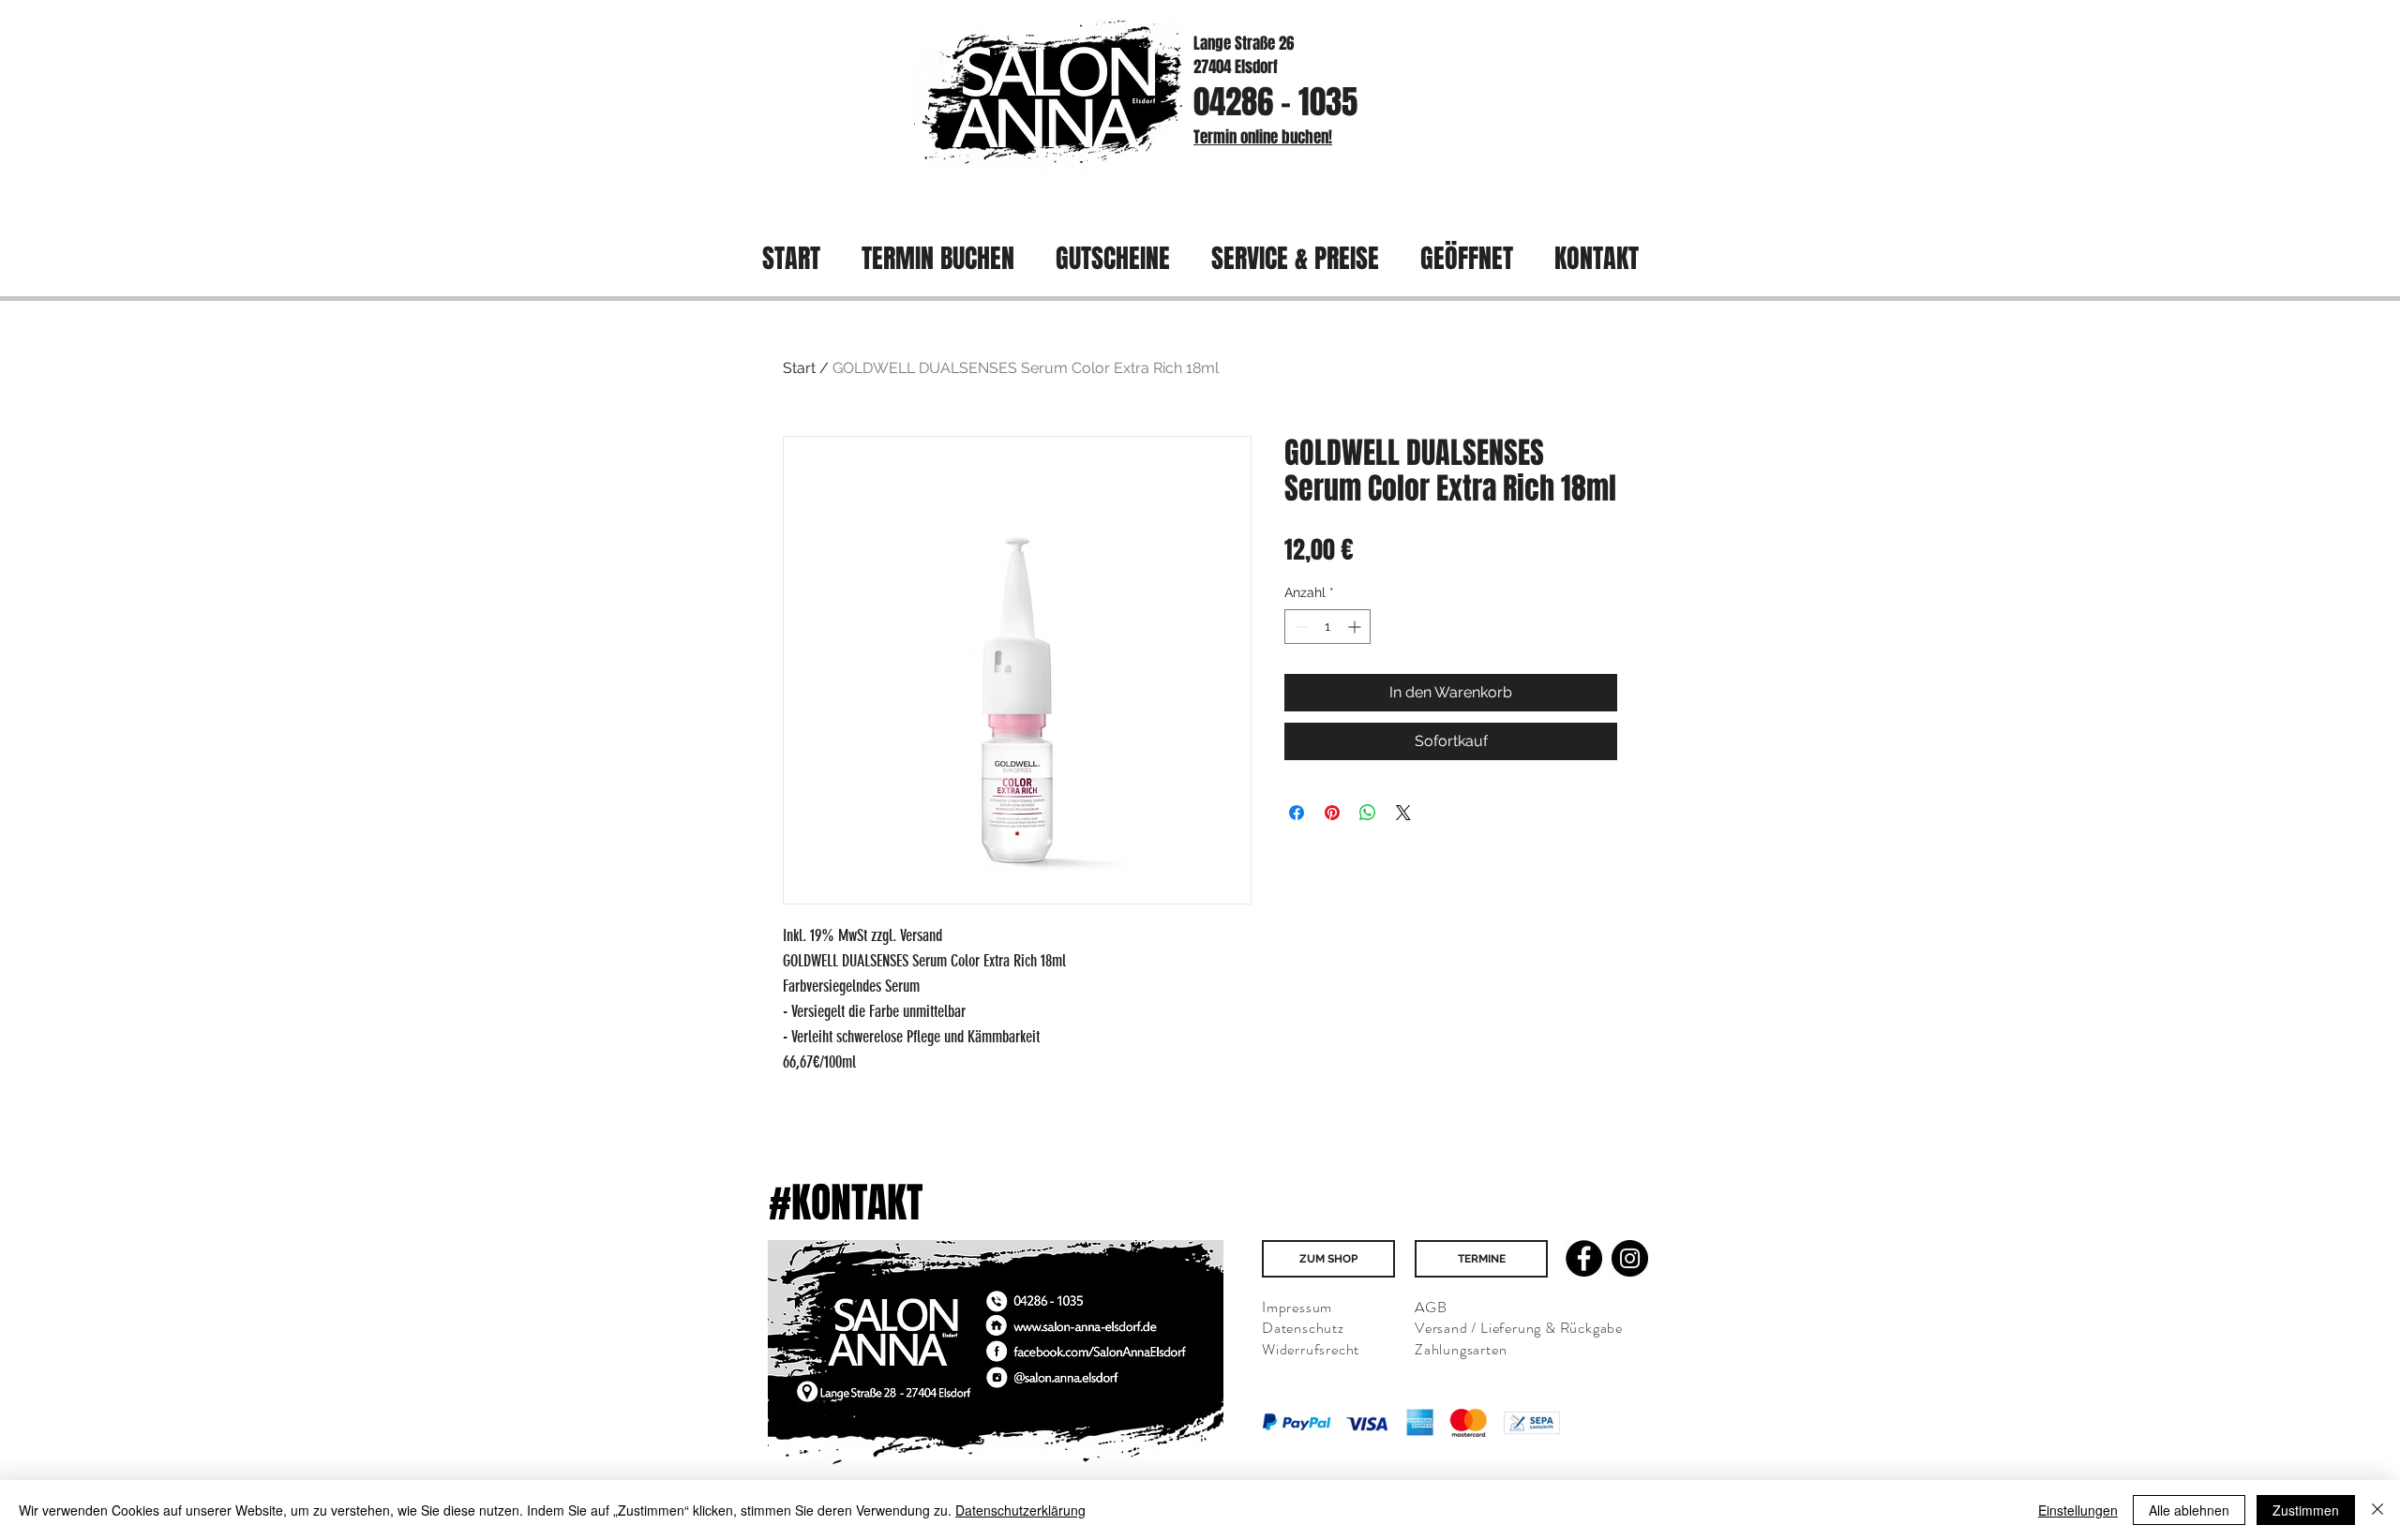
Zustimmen (2306, 1510)
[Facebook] (1584, 1258)
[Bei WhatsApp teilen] (1368, 813)
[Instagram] (1630, 1258)
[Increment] (1356, 627)
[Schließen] (2377, 1510)
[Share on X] (1403, 813)
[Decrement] (1299, 627)
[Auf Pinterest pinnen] (1332, 813)
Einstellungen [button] (2078, 1510)
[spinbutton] (1327, 627)
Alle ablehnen (2189, 1510)
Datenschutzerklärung (1020, 1510)
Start (799, 368)
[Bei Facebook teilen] (1297, 813)
